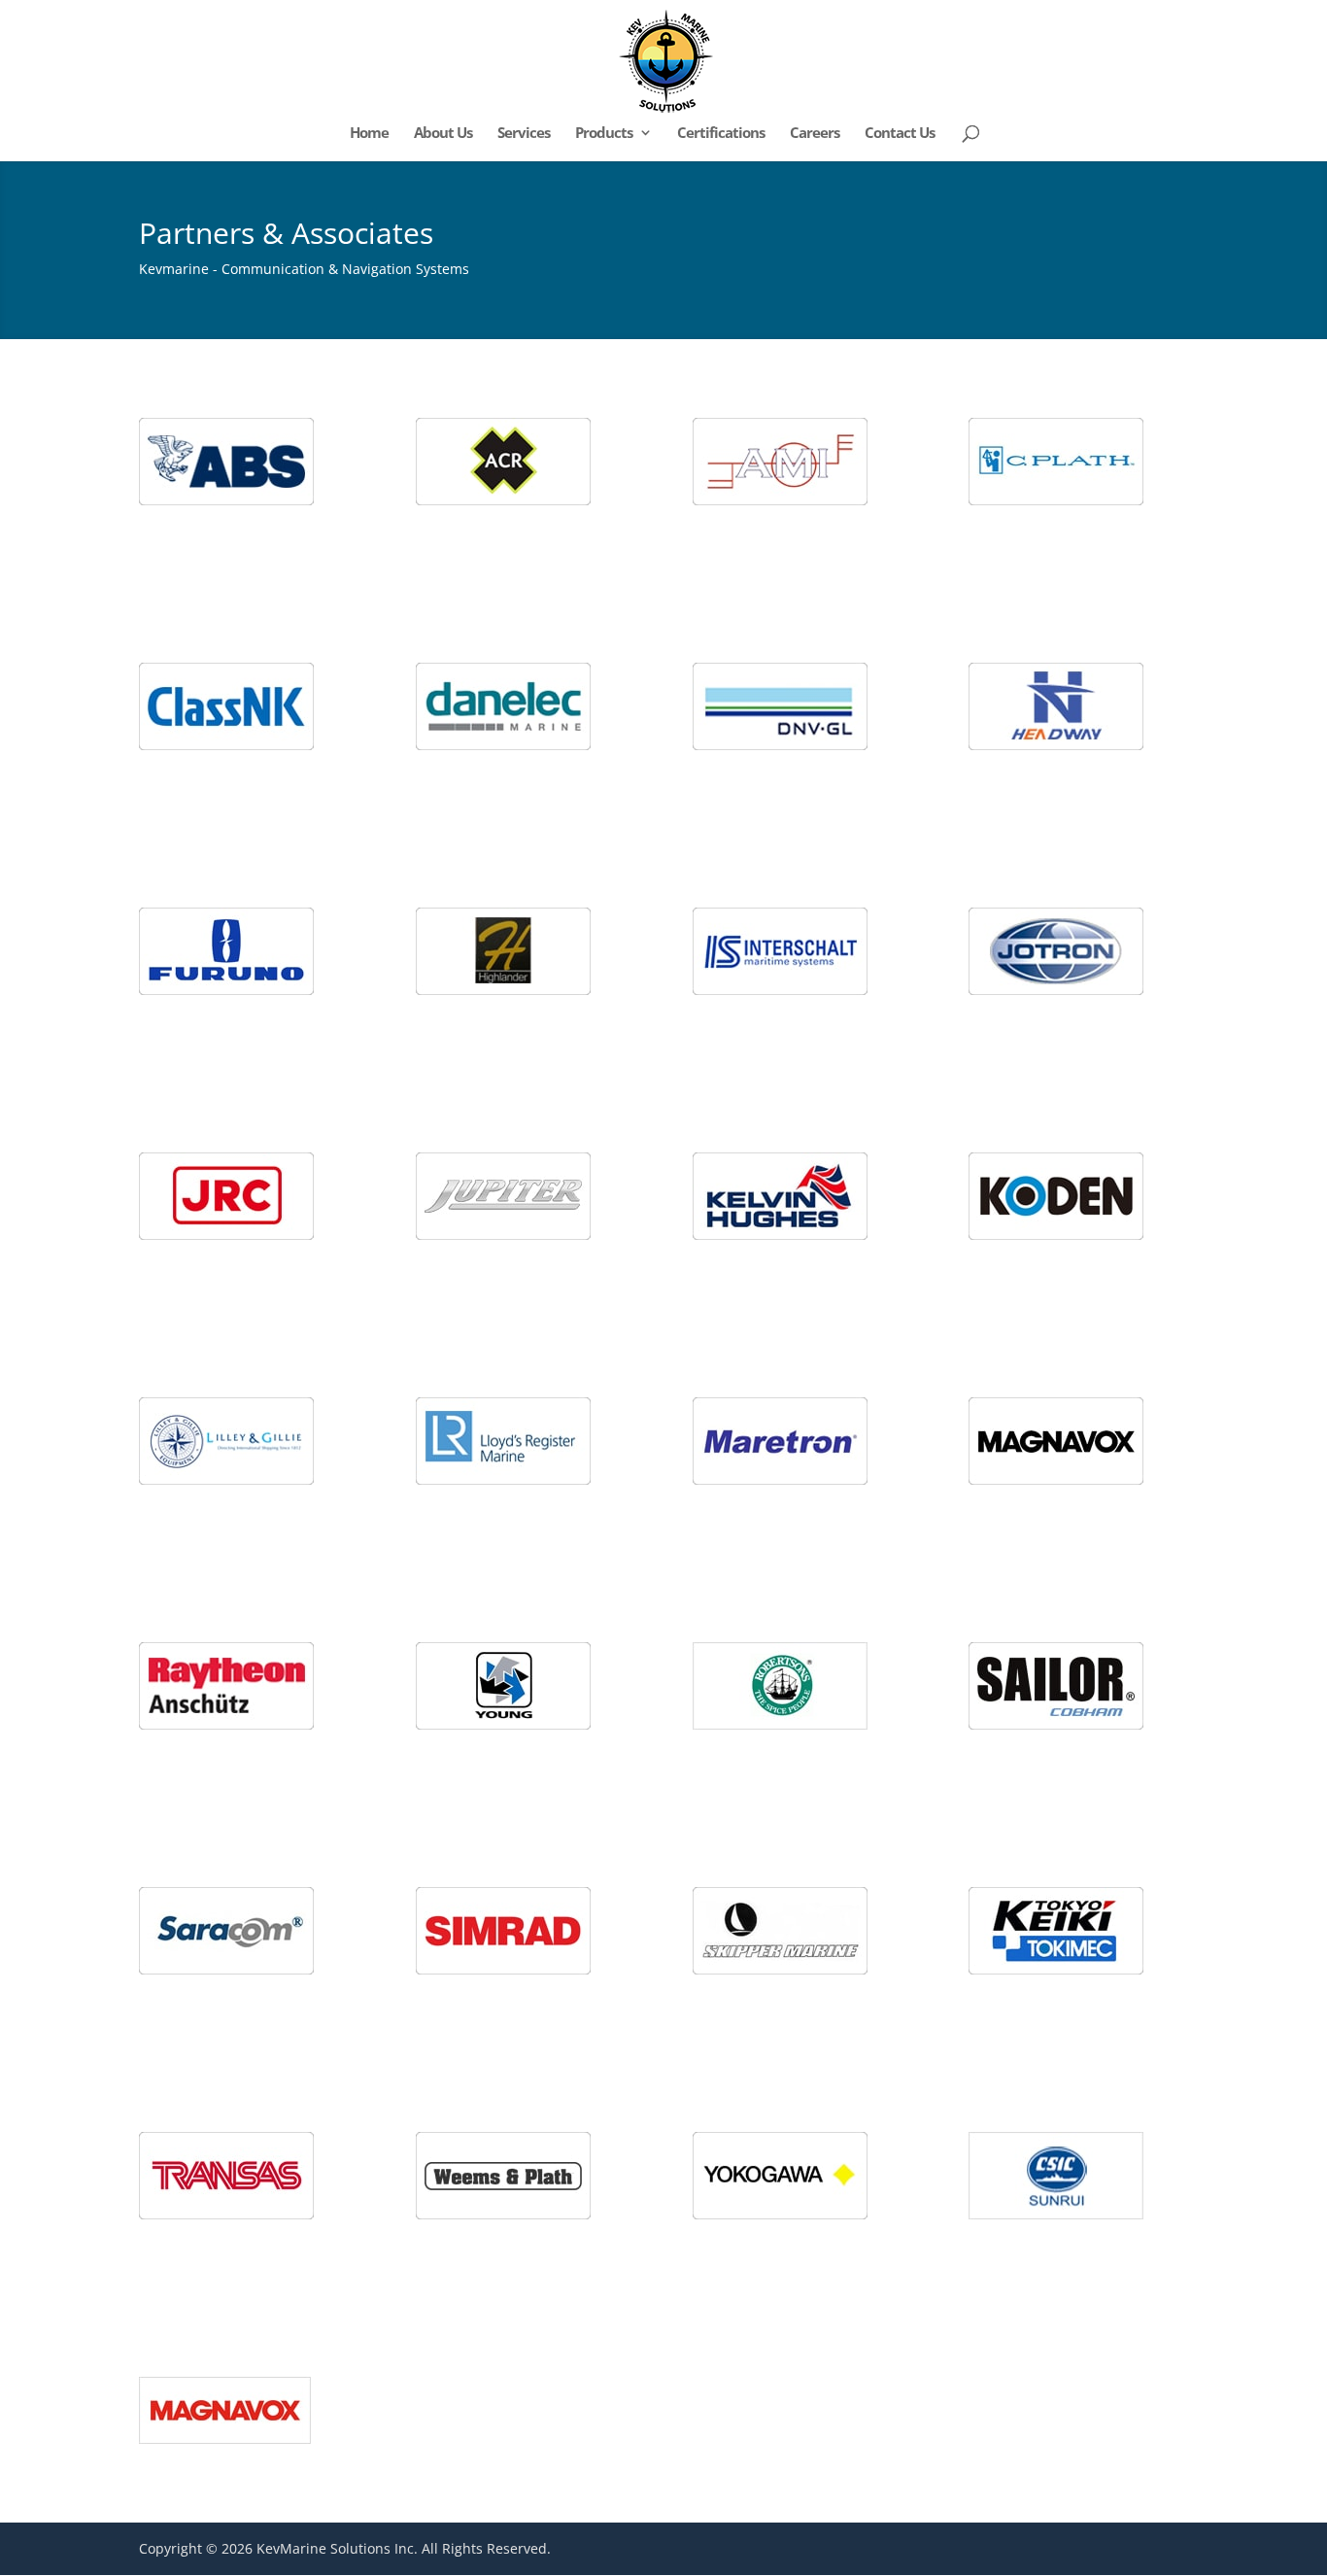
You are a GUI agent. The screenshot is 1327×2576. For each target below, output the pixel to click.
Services (524, 134)
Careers (815, 134)
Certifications (721, 134)
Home (369, 134)
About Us (443, 134)
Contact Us (900, 134)
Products (604, 134)
